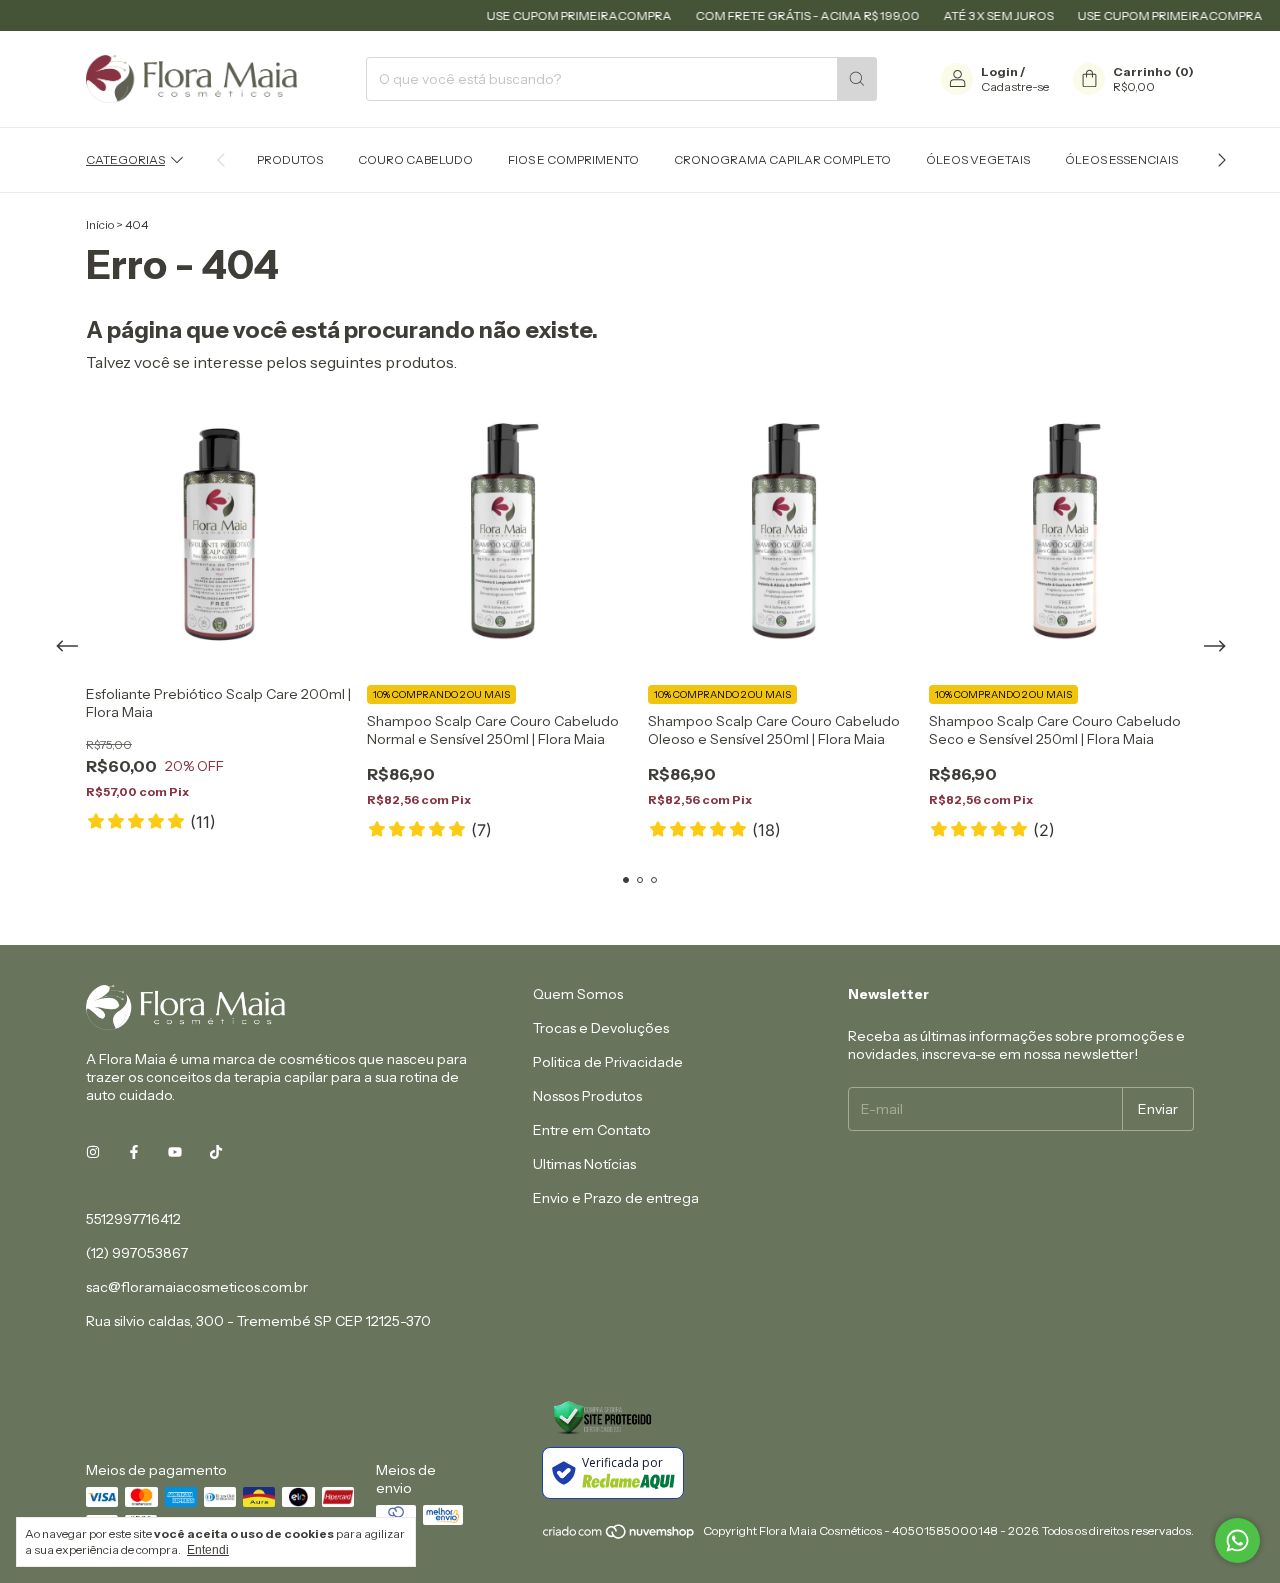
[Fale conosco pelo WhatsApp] (1237, 1540)
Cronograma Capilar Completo (782, 159)
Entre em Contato (592, 1130)
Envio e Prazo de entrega (616, 1198)
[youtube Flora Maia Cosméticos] (175, 1153)
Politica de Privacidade (608, 1062)
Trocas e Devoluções (601, 1028)
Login (999, 71)
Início (100, 224)
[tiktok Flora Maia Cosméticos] (216, 1153)
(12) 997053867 (137, 1253)
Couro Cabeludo (415, 159)
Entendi (208, 1550)
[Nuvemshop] (619, 1535)
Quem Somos (578, 994)
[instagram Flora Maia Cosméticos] (93, 1153)
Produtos (290, 159)
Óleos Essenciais (1121, 159)
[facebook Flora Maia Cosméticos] (134, 1153)
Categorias (125, 159)
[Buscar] (857, 79)
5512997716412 (133, 1219)
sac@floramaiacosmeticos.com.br (197, 1287)
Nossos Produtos (587, 1096)
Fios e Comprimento (573, 159)
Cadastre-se (1015, 86)
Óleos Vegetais (978, 159)
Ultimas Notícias (584, 1164)
